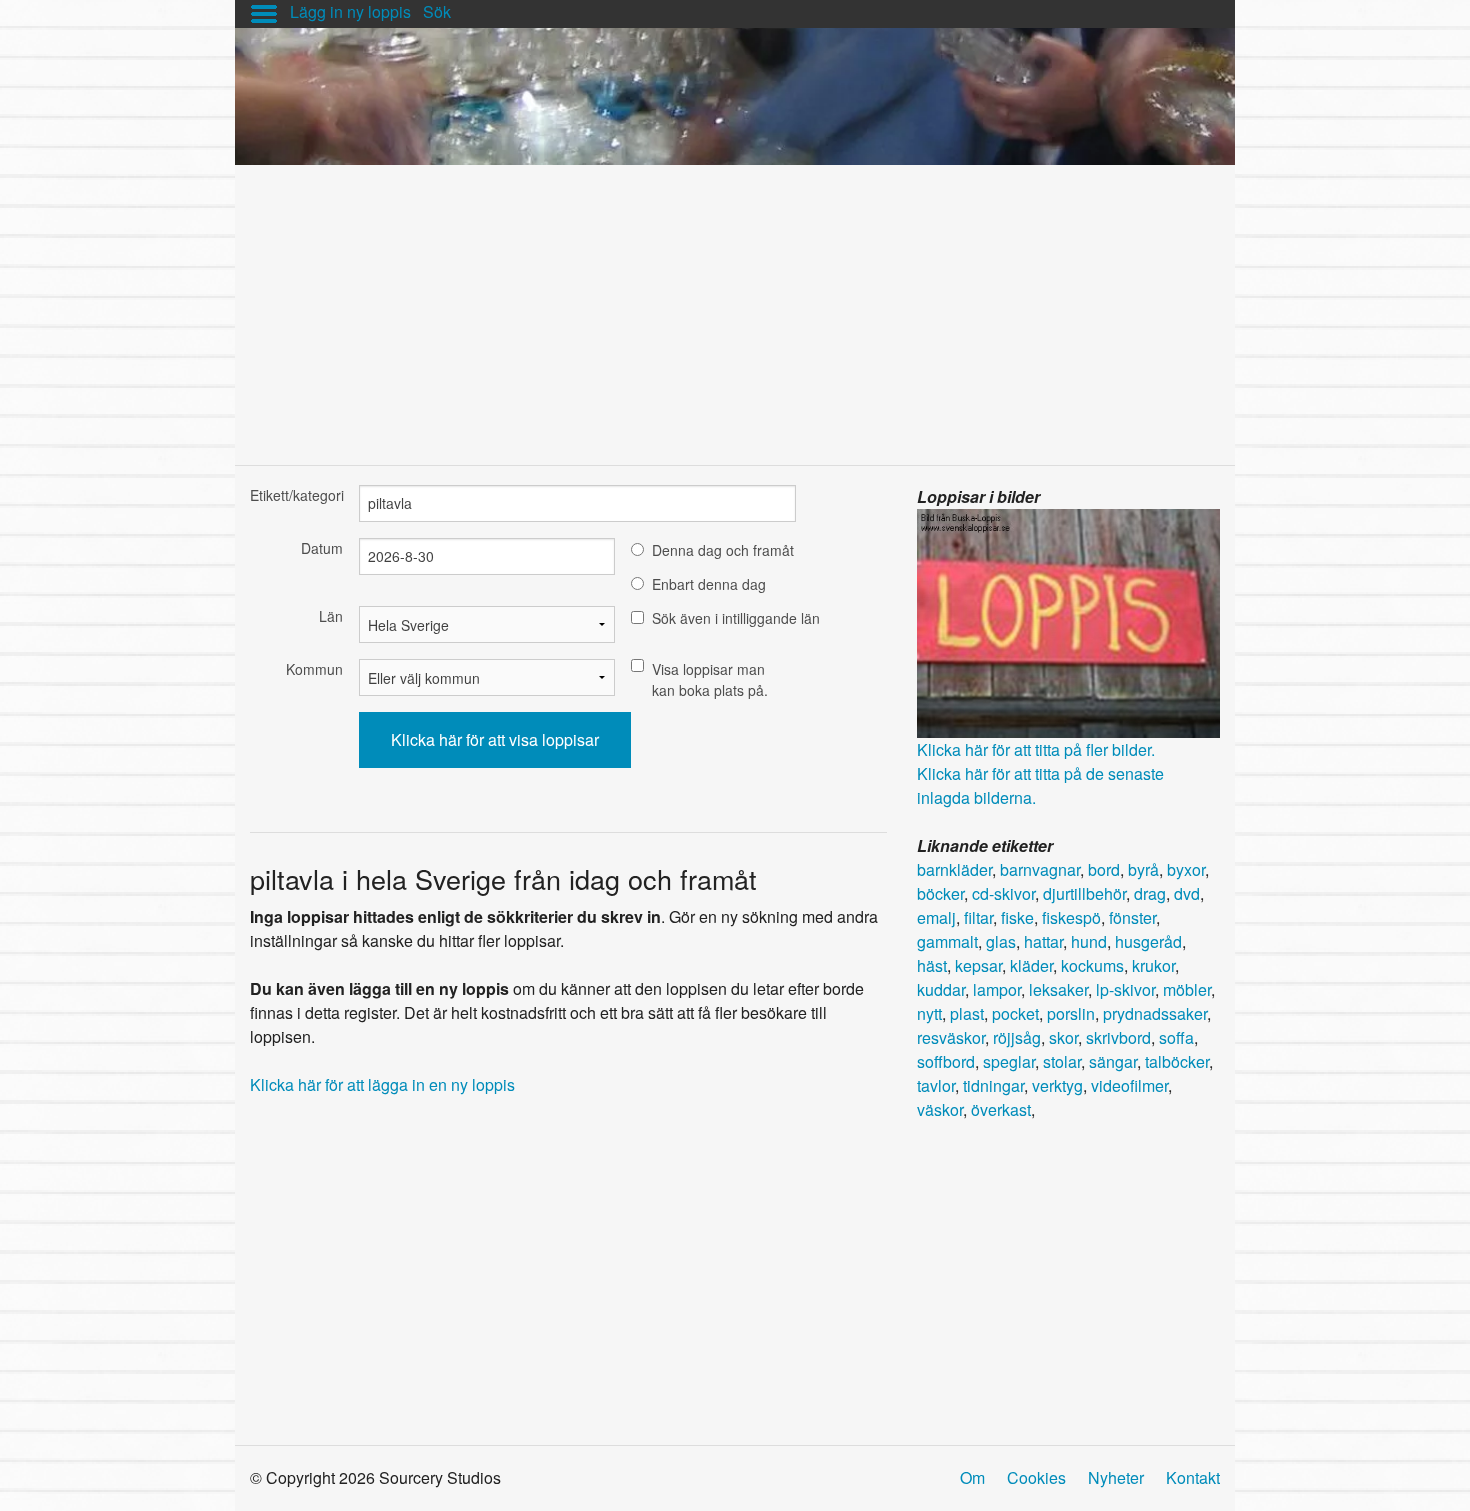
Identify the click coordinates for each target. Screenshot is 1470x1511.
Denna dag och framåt (723, 550)
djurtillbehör (1084, 893)
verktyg (1057, 1085)
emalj (936, 917)
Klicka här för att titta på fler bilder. (1036, 749)
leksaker (1058, 989)
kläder (1031, 965)
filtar (978, 917)
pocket (1015, 1013)
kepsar (978, 965)
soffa (1176, 1037)
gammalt (947, 941)
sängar (1113, 1061)
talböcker (1177, 1061)
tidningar (993, 1085)
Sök (437, 11)
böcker (940, 893)
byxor (1186, 869)
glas (1001, 941)
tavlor (936, 1085)
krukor (1153, 965)
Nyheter (1116, 1477)
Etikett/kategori (296, 495)
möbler (1187, 989)
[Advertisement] (735, 305)
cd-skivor (1003, 893)
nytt (929, 1013)
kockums (1092, 965)
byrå (1143, 869)
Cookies (1036, 1477)
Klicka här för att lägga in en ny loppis (382, 1084)
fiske (1017, 917)
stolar (1062, 1061)
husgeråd (1148, 941)
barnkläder (954, 869)
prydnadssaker (1155, 1013)
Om (972, 1477)
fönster (1132, 917)
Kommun (314, 669)
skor (1063, 1037)
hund (1089, 941)
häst (932, 965)
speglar (1009, 1061)
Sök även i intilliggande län (736, 618)
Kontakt (1193, 1477)
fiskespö (1071, 917)
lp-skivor (1125, 989)
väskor (940, 1109)
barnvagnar (1040, 869)
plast (967, 1013)
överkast (1001, 1109)
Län (331, 616)
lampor (997, 989)
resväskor (951, 1037)
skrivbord (1118, 1037)
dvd (1187, 893)
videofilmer (1129, 1085)
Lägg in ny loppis (350, 11)
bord (1104, 869)
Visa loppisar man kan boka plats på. (710, 679)
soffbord (946, 1061)
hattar (1043, 941)
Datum (322, 548)
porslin (1071, 1013)
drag (1150, 893)
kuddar (941, 989)
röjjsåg (1017, 1037)
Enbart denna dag (709, 584)
